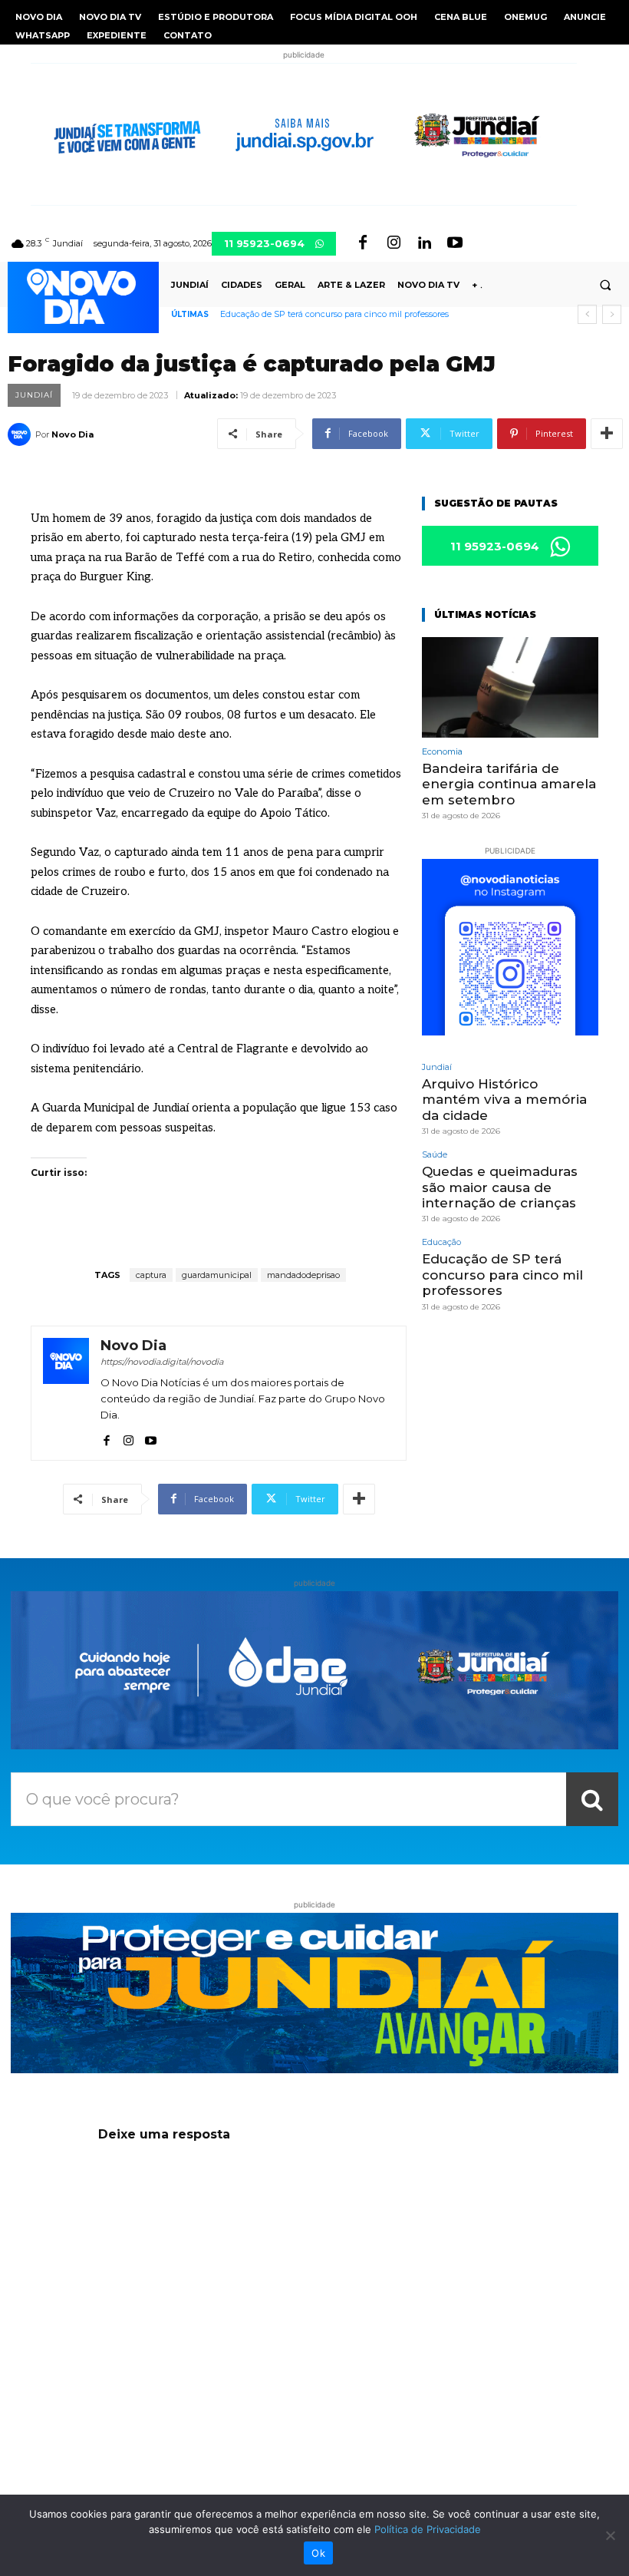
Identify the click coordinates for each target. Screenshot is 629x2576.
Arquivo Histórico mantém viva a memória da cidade (504, 1100)
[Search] (592, 1799)
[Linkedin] (424, 243)
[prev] (587, 314)
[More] (607, 434)
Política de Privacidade (428, 2529)
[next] (612, 314)
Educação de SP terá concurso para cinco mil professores (334, 314)
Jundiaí (34, 395)
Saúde (435, 1155)
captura (151, 1275)
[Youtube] (455, 243)
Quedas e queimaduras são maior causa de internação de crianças (500, 1187)
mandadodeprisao (303, 1275)
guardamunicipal (217, 1275)
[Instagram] (394, 243)
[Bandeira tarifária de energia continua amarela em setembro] (510, 687)
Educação (441, 1242)
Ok (318, 2553)
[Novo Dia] (21, 434)
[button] (605, 285)
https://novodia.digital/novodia (162, 1362)
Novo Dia (72, 434)
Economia (442, 752)
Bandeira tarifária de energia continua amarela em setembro (509, 784)
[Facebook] (363, 243)
